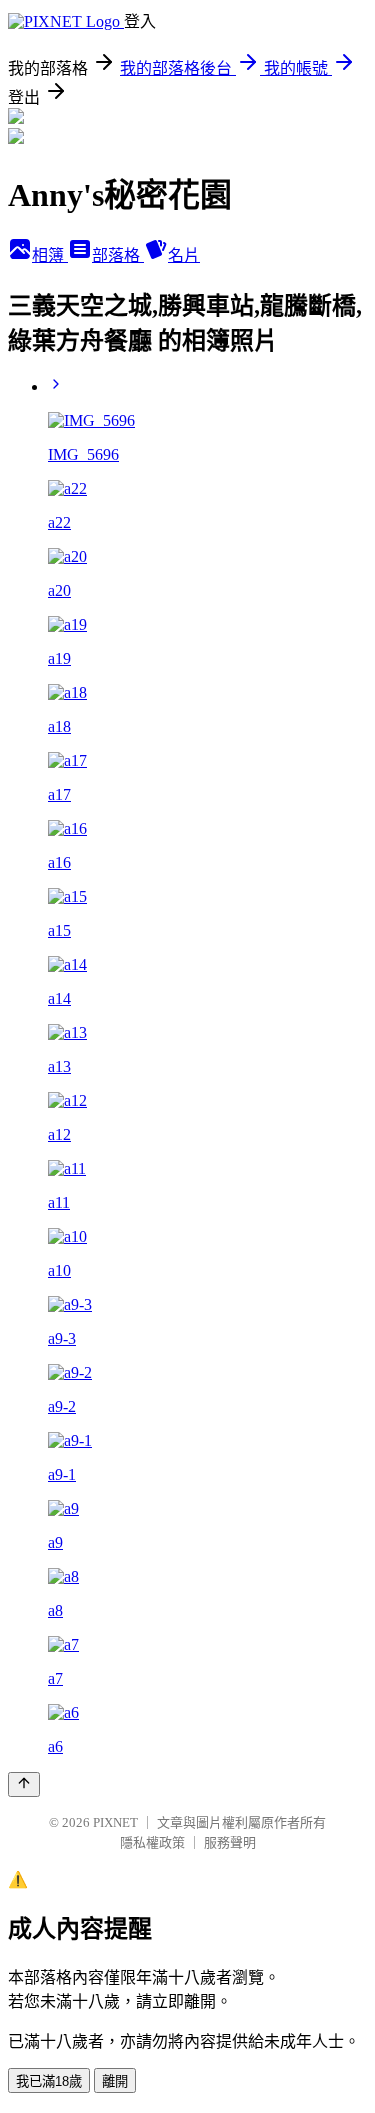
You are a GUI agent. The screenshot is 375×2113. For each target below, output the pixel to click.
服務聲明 (230, 1842)
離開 (115, 2081)
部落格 (118, 255)
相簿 (50, 255)
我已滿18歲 (49, 2081)
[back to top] (24, 1784)
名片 (184, 255)
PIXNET (115, 1822)
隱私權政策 (152, 1842)
